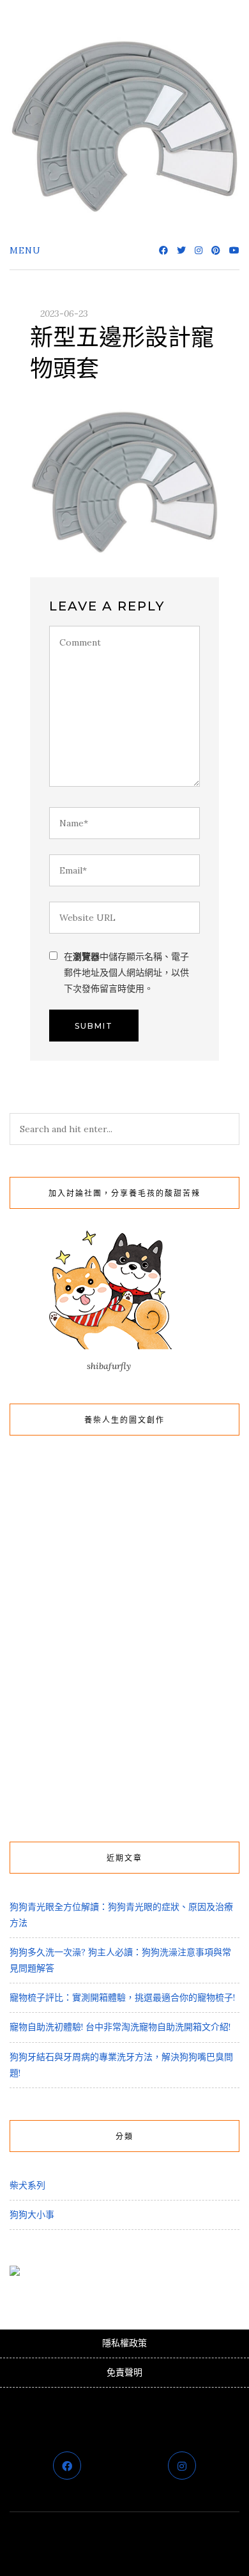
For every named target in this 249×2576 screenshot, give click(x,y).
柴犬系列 (27, 2185)
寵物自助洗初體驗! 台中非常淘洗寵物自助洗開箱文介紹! (120, 2027)
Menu (25, 250)
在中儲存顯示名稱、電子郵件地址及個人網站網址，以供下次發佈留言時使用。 (126, 973)
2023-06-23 (64, 314)
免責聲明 (124, 2372)
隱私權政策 (124, 2343)
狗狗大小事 (32, 2215)
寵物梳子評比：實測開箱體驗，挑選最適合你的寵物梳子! (122, 1997)
